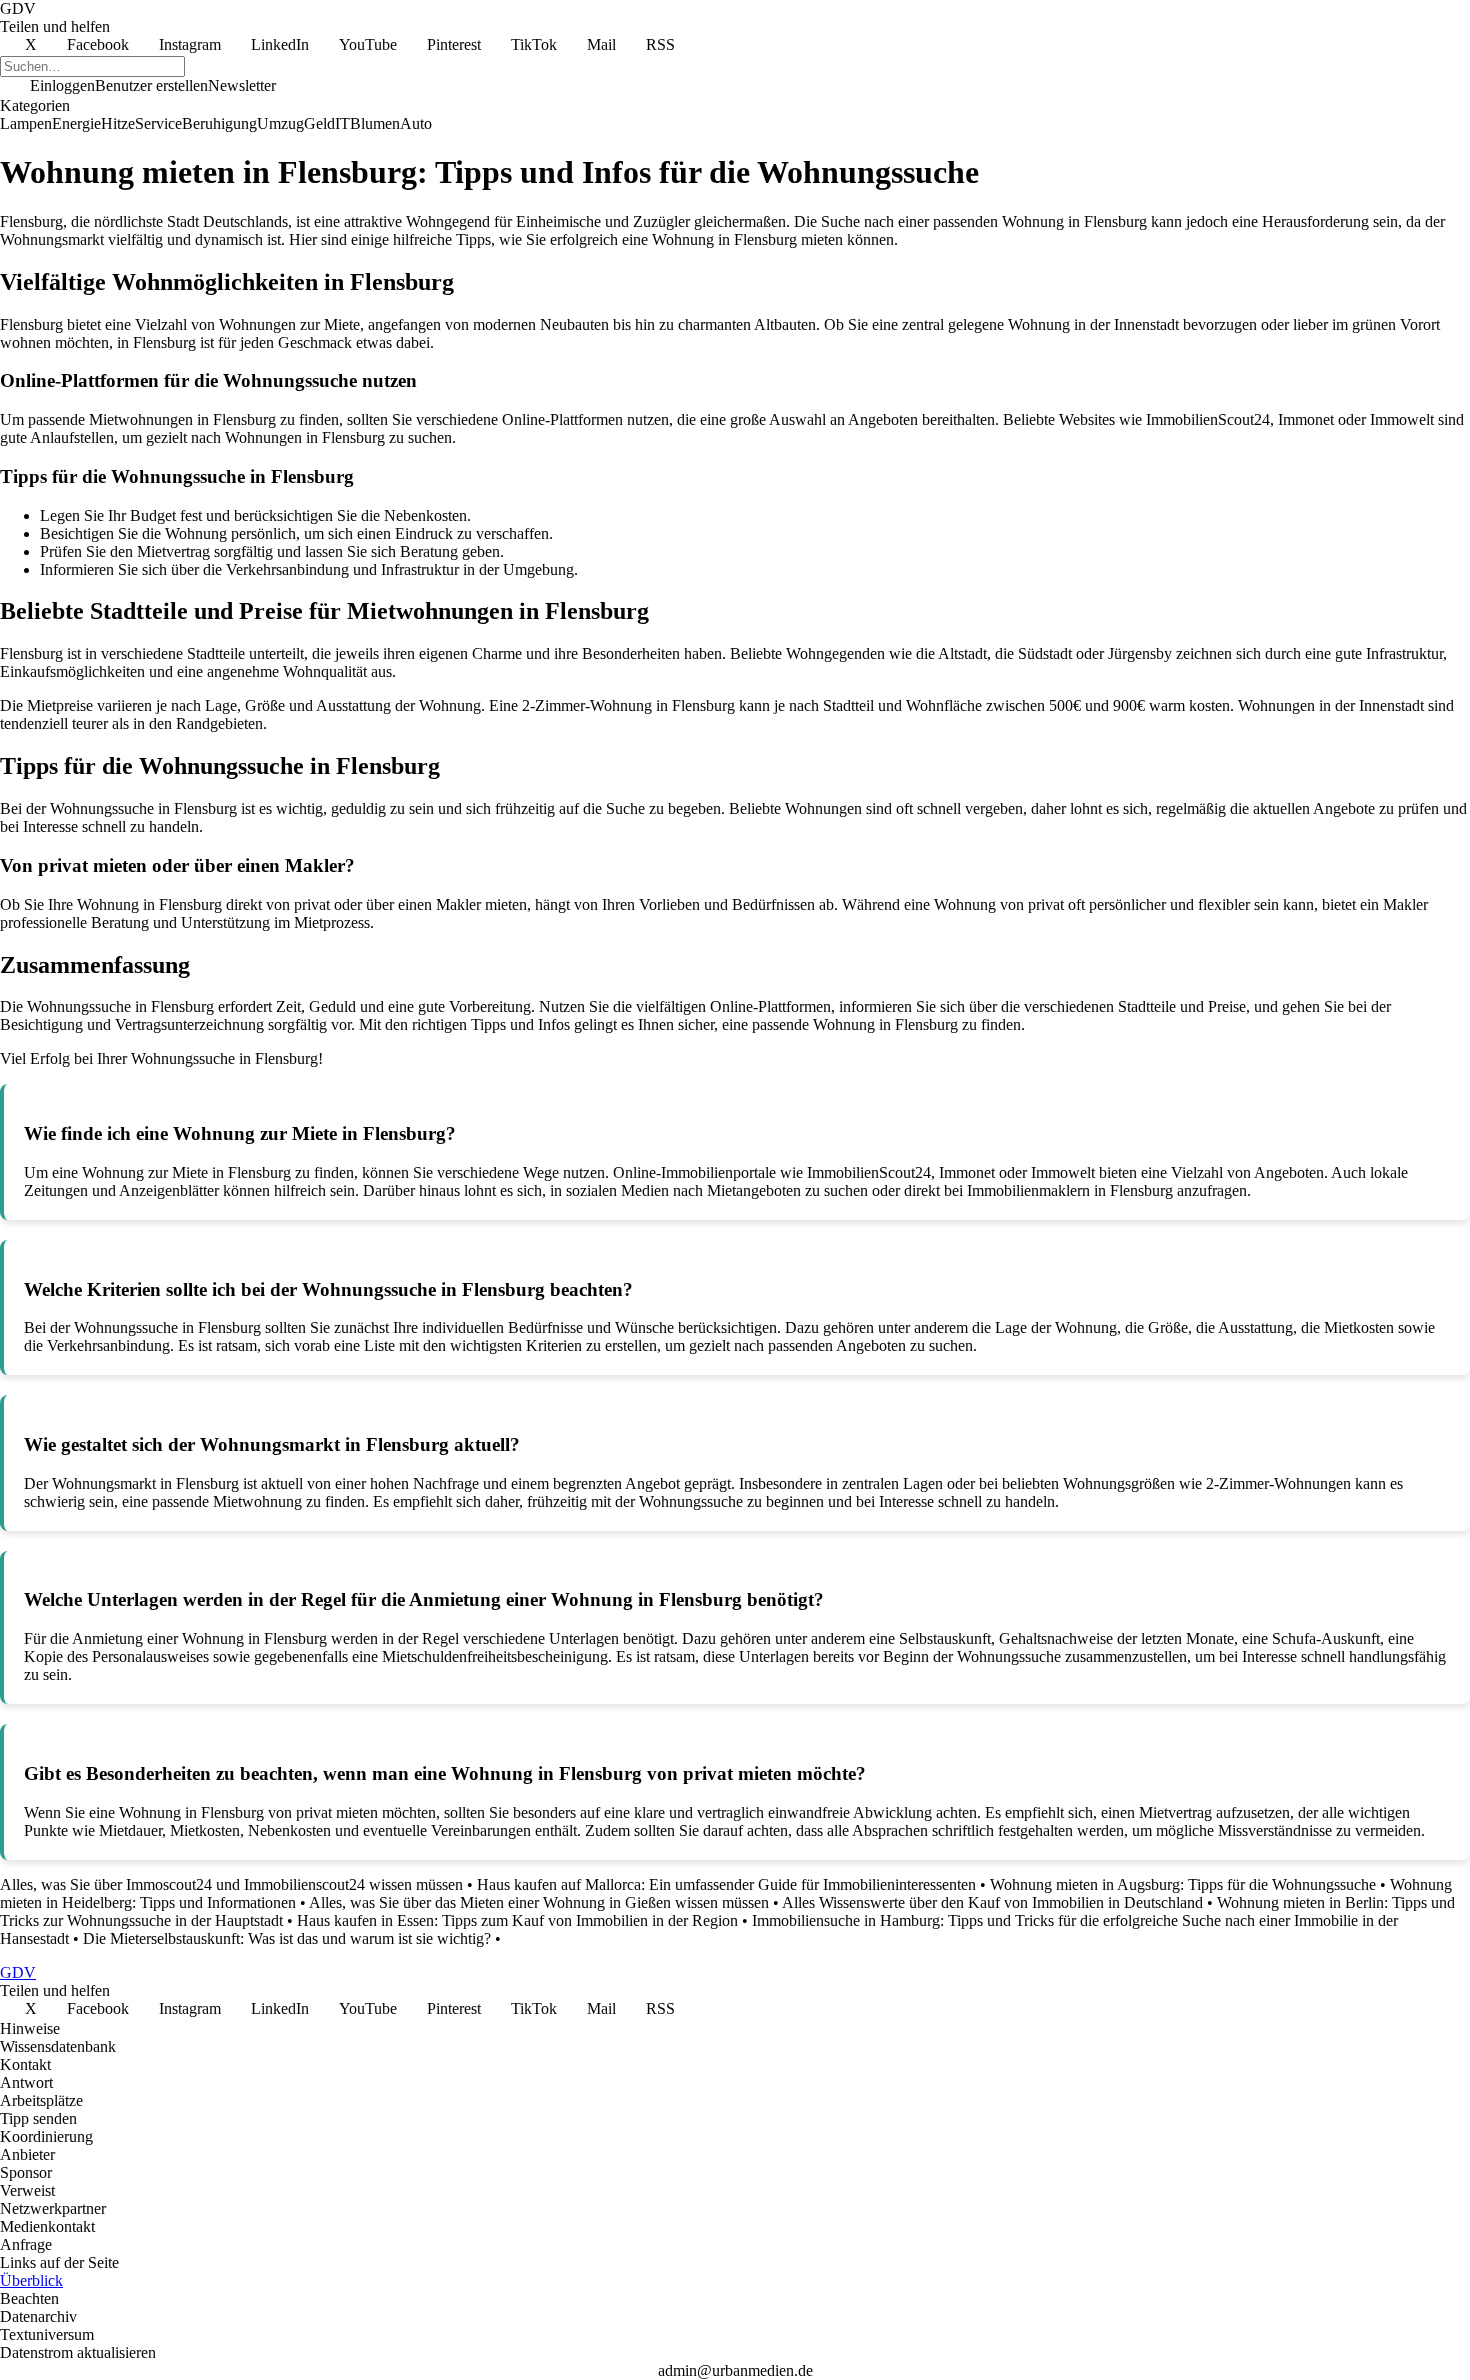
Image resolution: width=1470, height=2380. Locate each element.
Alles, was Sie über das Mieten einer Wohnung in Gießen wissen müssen (539, 1902)
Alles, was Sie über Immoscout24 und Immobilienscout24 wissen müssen (231, 1884)
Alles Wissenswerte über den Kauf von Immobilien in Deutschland (992, 1902)
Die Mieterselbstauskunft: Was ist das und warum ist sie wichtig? (287, 1938)
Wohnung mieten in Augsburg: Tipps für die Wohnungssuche (1183, 1884)
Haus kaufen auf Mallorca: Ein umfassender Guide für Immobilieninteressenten (726, 1884)
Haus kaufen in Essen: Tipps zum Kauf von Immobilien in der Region (517, 1920)
